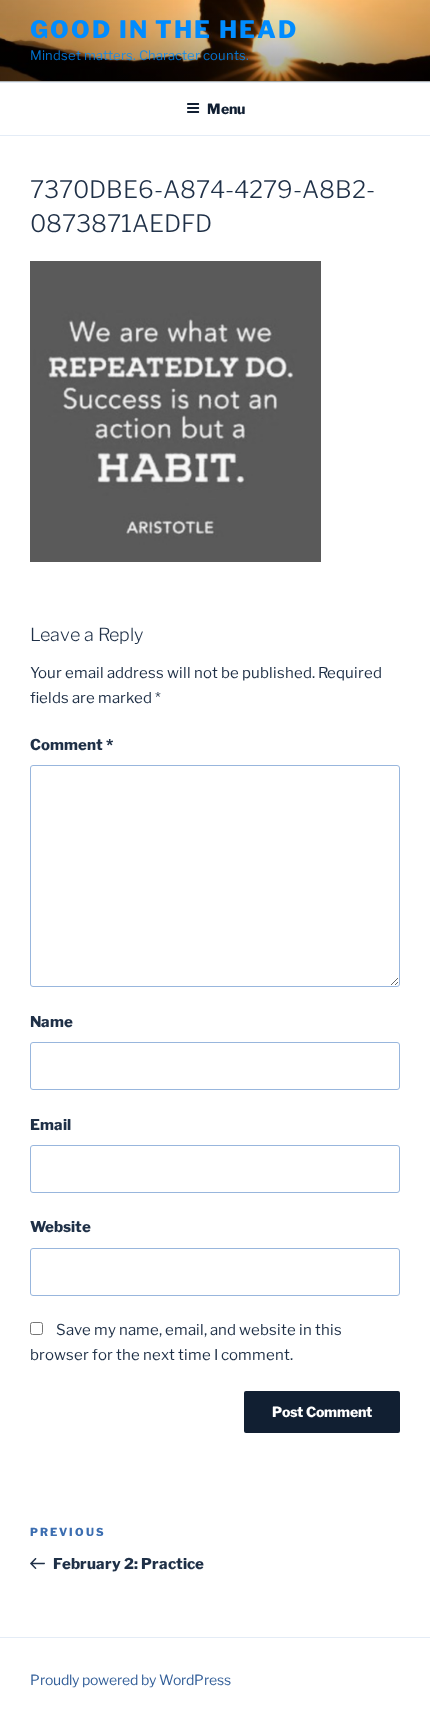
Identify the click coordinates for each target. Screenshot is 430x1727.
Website (60, 1227)
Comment (71, 745)
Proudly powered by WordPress (130, 1679)
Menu (226, 108)
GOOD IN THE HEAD (164, 29)
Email (50, 1125)
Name (51, 1022)
